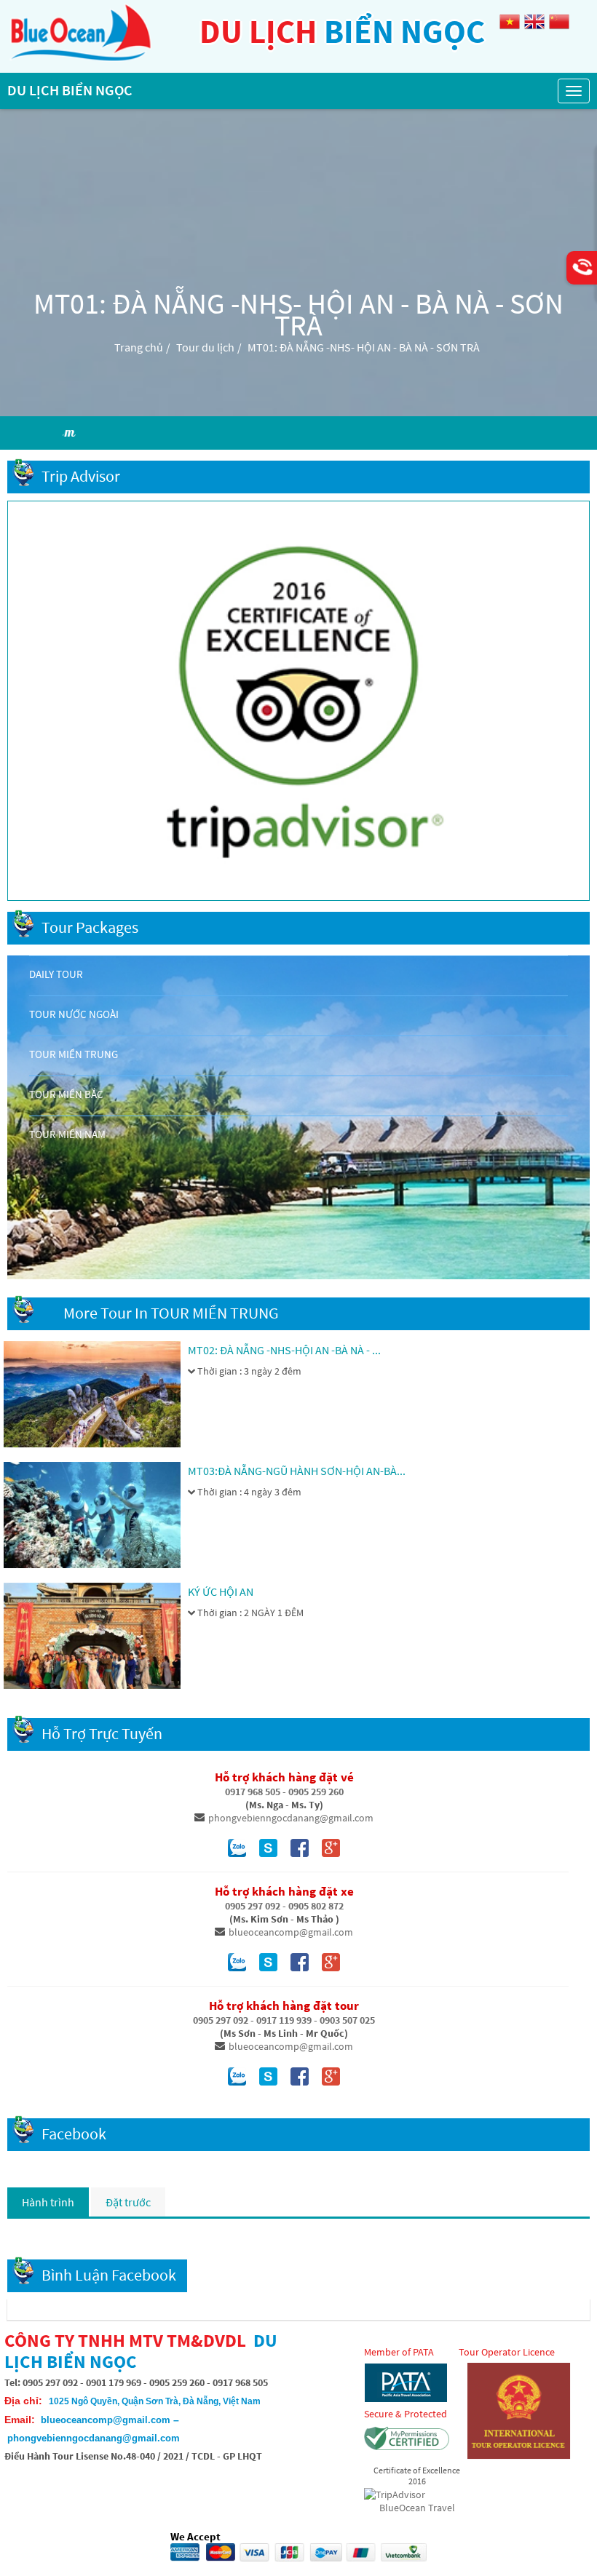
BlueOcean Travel (417, 2508)
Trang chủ (139, 347)
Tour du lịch (205, 347)
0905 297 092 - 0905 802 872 (284, 1906)
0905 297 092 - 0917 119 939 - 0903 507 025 (284, 2020)
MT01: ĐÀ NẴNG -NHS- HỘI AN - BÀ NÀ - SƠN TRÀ (364, 347)
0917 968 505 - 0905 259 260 (284, 1792)
